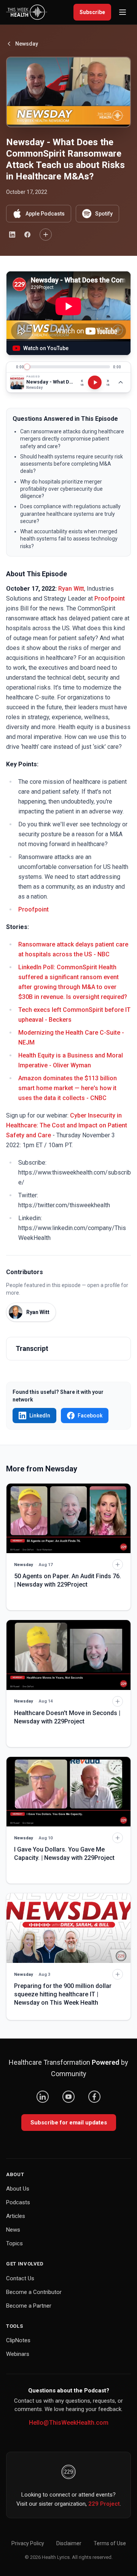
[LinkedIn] (43, 2097)
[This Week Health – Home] (27, 12)
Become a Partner (29, 2306)
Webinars (18, 2354)
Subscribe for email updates (69, 2123)
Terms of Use (110, 2543)
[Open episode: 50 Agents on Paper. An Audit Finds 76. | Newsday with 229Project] (68, 1518)
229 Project (104, 2504)
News (13, 2230)
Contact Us (20, 2278)
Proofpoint (110, 598)
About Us (18, 2189)
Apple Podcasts (45, 214)
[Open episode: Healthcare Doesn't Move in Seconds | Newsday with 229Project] (68, 1655)
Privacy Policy (28, 2543)
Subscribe (92, 12)
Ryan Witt (71, 589)
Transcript (32, 1348)
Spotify (104, 214)
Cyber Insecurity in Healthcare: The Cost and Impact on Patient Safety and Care (67, 1125)
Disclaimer (69, 2543)
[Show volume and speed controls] (121, 382)
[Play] (95, 382)
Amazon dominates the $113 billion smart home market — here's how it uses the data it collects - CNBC (68, 1088)
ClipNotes (18, 2340)
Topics (14, 2243)
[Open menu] (123, 12)
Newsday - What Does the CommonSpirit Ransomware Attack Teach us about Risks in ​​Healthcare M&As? (50, 382)
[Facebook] (94, 2097)
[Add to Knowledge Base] (46, 235)
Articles (16, 2216)
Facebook (90, 1416)
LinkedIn (40, 1416)
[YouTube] (68, 2097)
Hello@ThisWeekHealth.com (69, 2423)
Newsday (27, 44)
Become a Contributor (34, 2292)
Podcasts (18, 2202)
